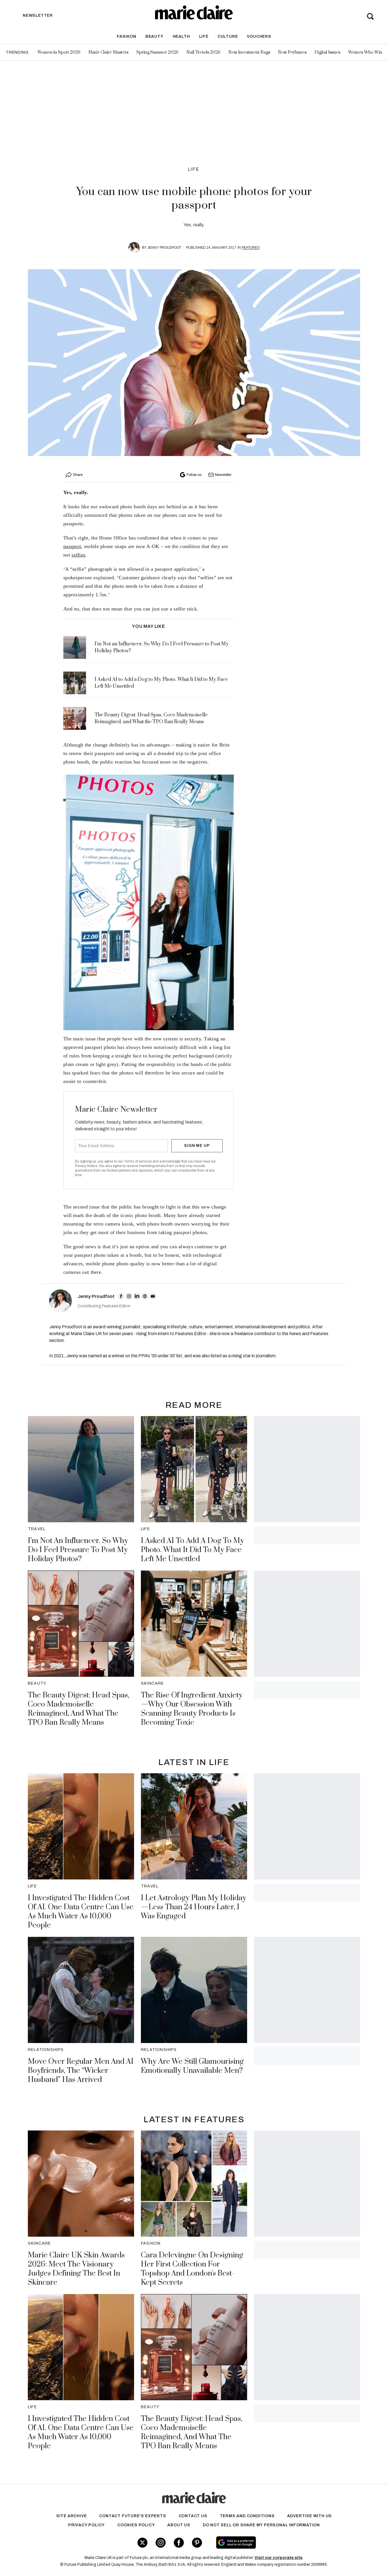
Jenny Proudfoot (164, 248)
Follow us (194, 475)
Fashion (127, 36)
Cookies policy (136, 2525)
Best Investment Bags (249, 52)
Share (78, 475)
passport (72, 546)
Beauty (155, 36)
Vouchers (259, 36)
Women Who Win (365, 52)
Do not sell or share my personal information (261, 2525)
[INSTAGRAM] (129, 1296)
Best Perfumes (292, 52)
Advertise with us (310, 2516)
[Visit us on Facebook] (179, 2543)
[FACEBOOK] (121, 1296)
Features (251, 248)
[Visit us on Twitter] (142, 2543)
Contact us (193, 2516)
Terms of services (138, 1161)
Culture (228, 36)
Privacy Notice (86, 1166)
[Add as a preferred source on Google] (272, 2542)
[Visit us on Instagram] (161, 2543)
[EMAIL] (153, 1296)
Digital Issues (327, 52)
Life (204, 36)
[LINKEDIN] (137, 1296)
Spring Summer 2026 (157, 52)
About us (179, 2525)
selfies (78, 555)
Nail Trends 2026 (203, 52)
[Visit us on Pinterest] (197, 2543)
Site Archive (72, 2516)
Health (181, 36)
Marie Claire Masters (108, 52)
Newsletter (223, 475)
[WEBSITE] (145, 1296)
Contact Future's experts (133, 2516)
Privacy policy (86, 2525)
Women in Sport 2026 (59, 52)
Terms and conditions (247, 2516)
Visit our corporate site (279, 2558)
